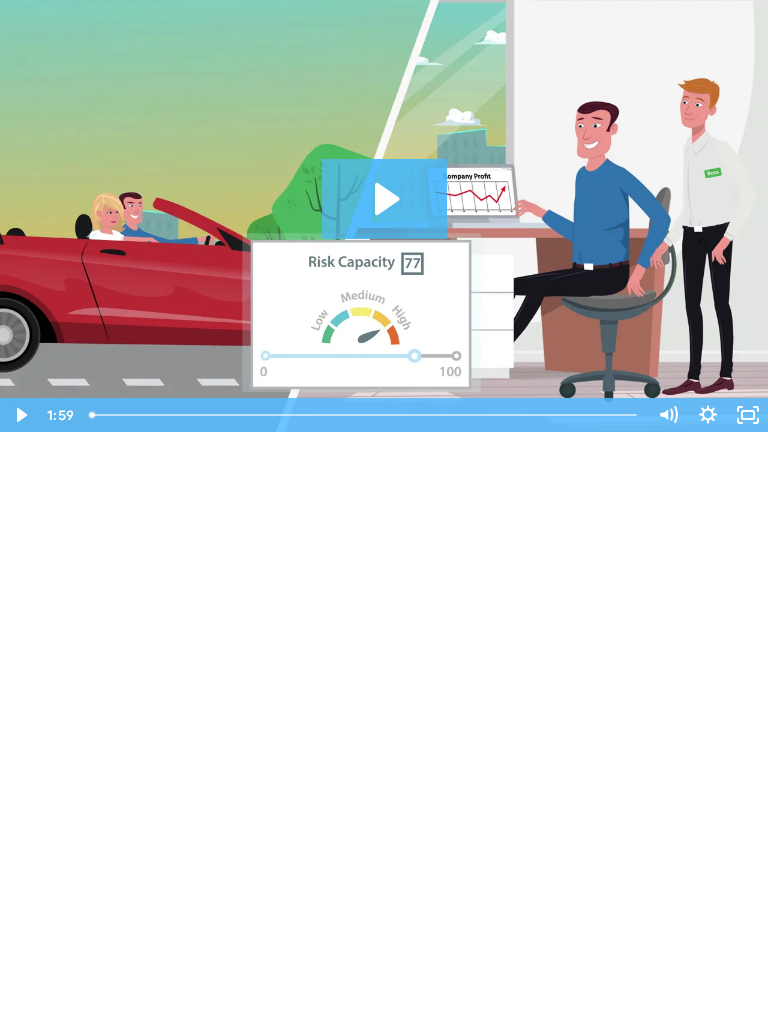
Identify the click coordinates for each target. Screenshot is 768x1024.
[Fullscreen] (748, 415)
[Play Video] (20, 415)
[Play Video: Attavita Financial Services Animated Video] (384, 199)
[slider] (365, 415)
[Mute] (668, 415)
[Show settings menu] (708, 415)
